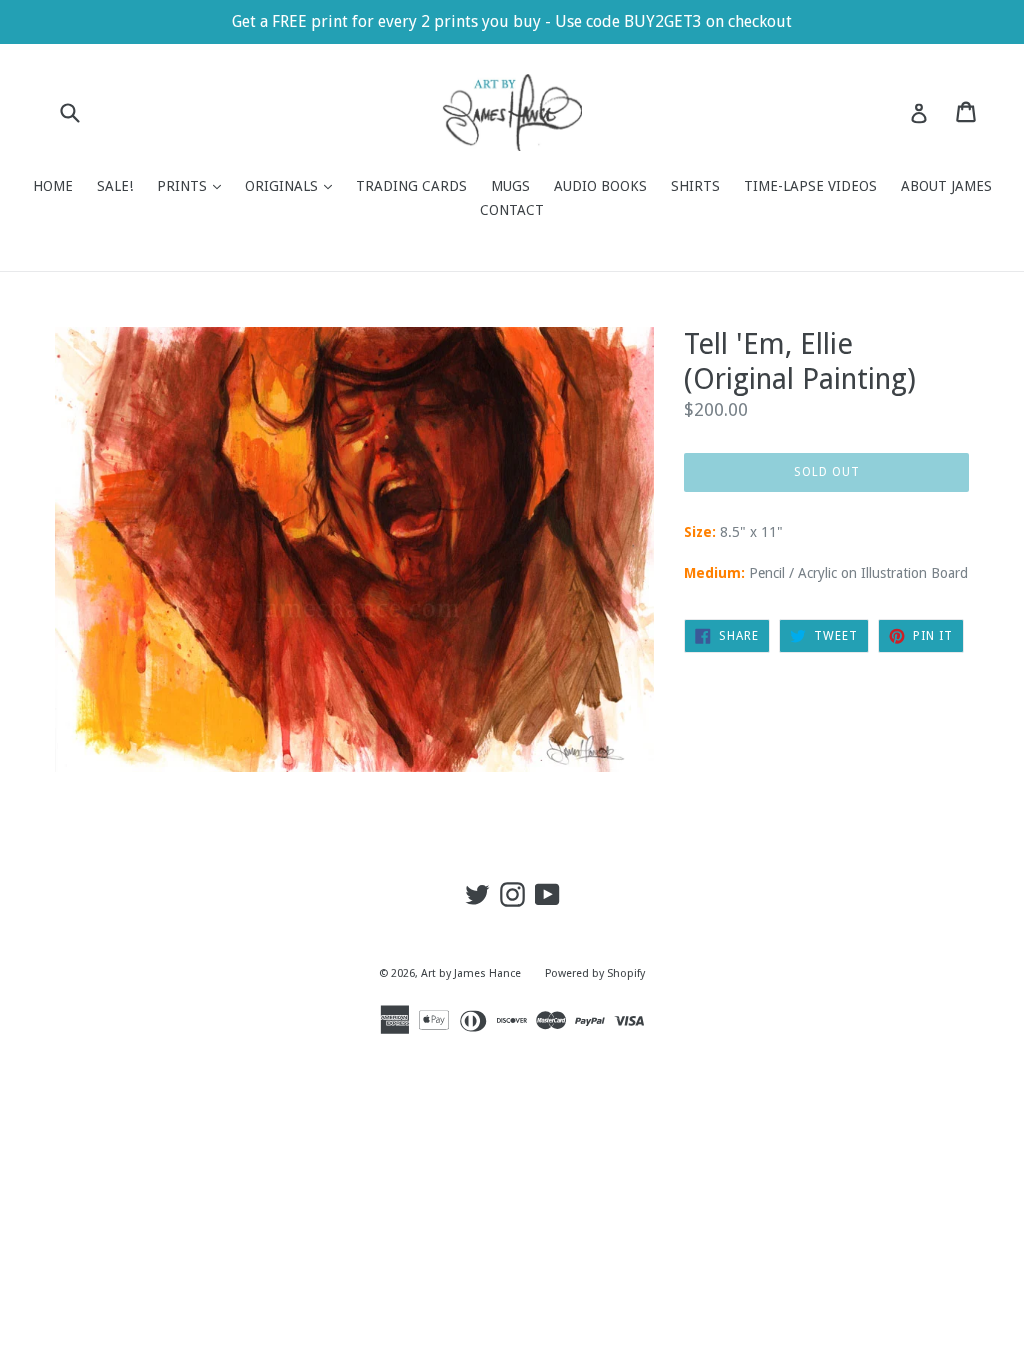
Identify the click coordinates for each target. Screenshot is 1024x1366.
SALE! (115, 186)
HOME (53, 186)
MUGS (510, 186)
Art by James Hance (471, 973)
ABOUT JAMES (946, 186)
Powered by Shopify (595, 973)
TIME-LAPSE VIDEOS (810, 186)
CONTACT (512, 210)
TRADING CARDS (411, 186)
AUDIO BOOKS (600, 186)
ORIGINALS (293, 185)
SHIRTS (695, 186)
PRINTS (194, 185)
